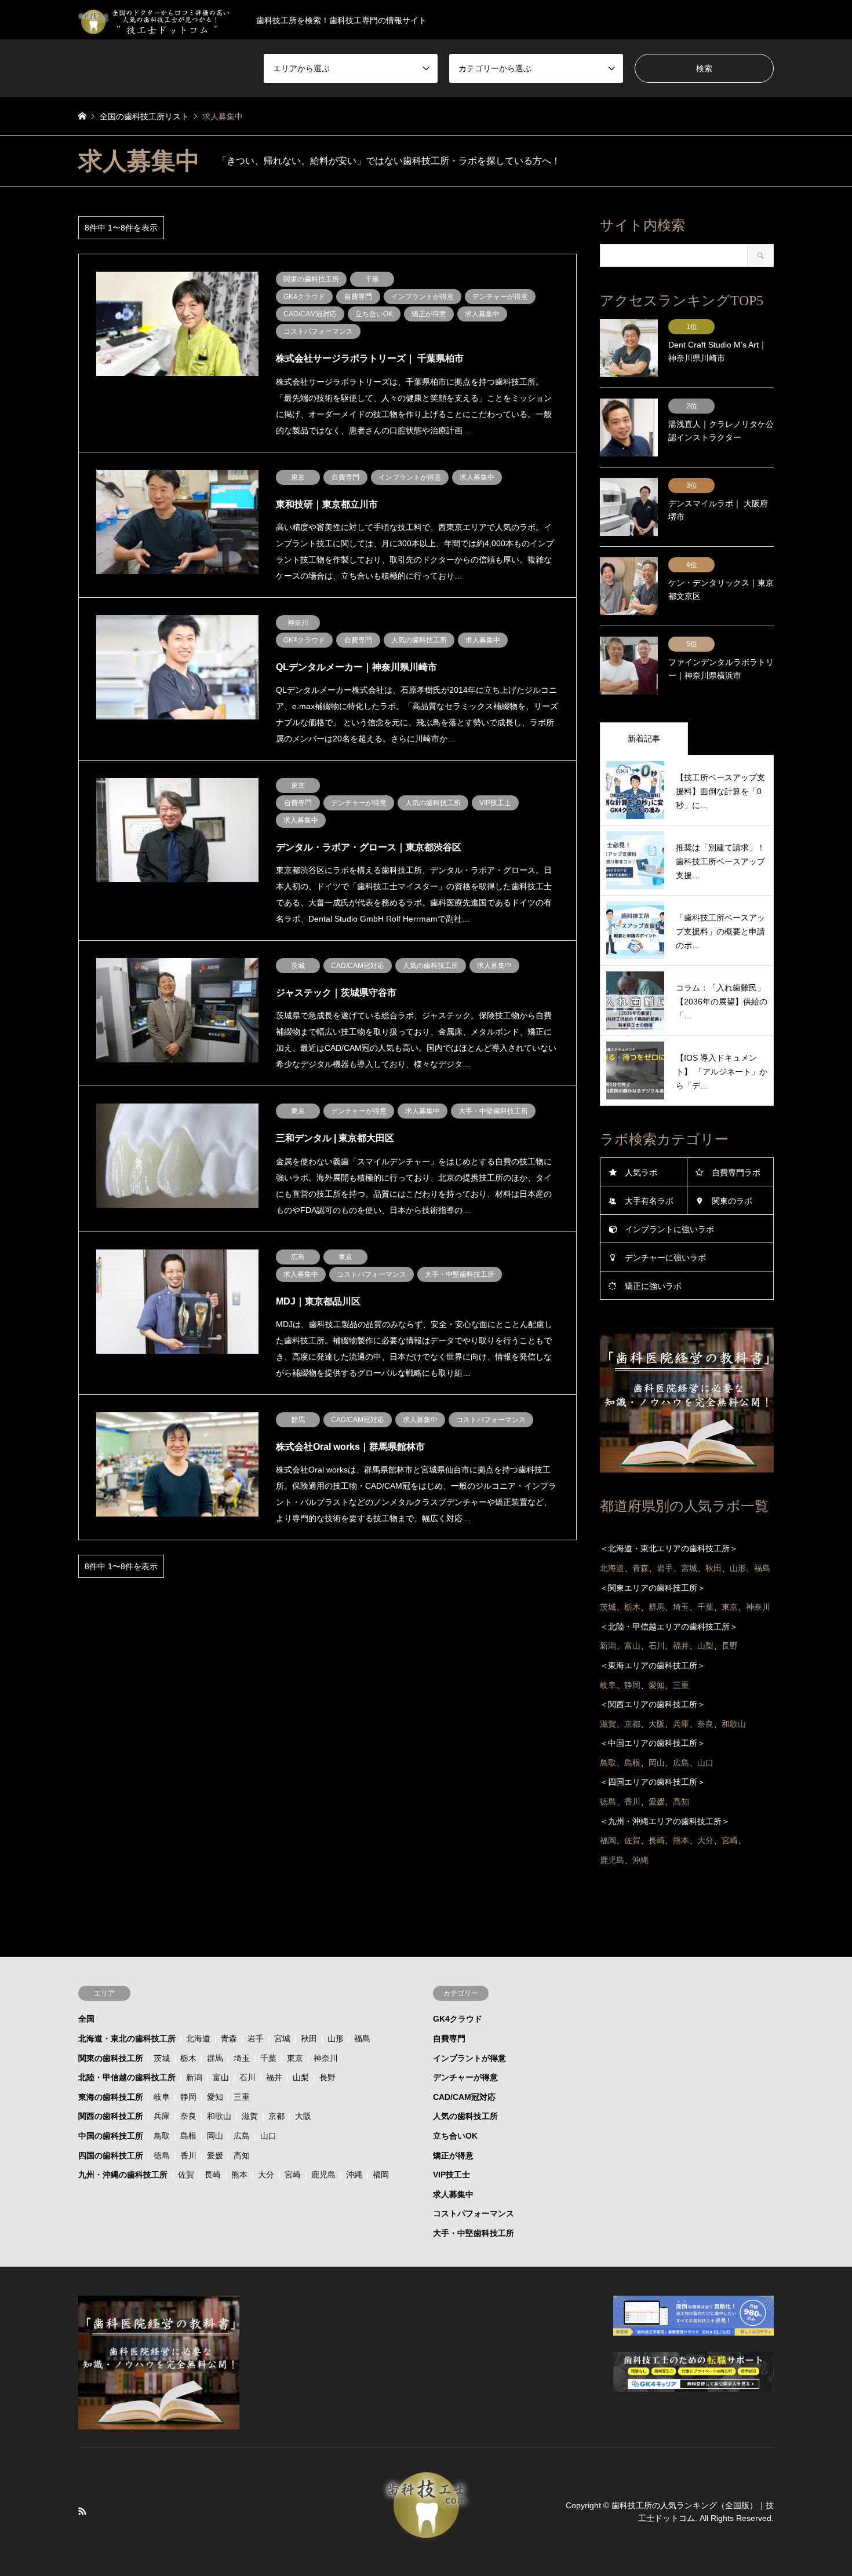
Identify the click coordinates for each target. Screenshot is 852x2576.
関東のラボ (732, 1201)
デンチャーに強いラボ (665, 1258)
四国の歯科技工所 (111, 2155)
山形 (336, 2038)
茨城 (162, 2058)
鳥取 (162, 2136)
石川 (247, 2077)
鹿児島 (323, 2175)
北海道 (198, 2038)
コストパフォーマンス (474, 2213)
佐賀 (186, 2175)
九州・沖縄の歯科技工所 (123, 2175)
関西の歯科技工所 (111, 2116)
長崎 (213, 2175)
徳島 (162, 2155)
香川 (188, 2155)
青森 (229, 2038)
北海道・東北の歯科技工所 (127, 2038)
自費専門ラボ (736, 1172)
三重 (242, 2097)
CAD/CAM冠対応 (464, 2097)
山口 (268, 2136)
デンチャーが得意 (465, 2077)
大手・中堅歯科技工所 (474, 2233)
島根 (188, 2136)
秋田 (309, 2038)
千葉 (268, 2058)
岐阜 (162, 2097)
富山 (221, 2077)
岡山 (215, 2136)
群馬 (215, 2058)
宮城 (282, 2038)
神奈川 (326, 2058)
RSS (82, 2511)
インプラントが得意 (469, 2058)
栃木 (188, 2058)
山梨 (301, 2077)
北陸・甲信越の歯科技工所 (127, 2077)
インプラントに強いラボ (669, 1229)
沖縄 (354, 2175)
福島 (362, 2038)
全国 (86, 2019)
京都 (276, 2116)
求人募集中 (453, 2194)
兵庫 (162, 2116)
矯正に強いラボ (653, 1286)
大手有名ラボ (649, 1201)
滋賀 (250, 2116)
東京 (295, 2058)
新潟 (194, 2077)
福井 (274, 2077)
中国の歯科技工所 (111, 2136)
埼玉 (242, 2058)
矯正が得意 (453, 2155)
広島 (242, 2136)
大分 (266, 2175)
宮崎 (293, 2175)
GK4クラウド (458, 2019)
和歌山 (219, 2116)
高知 (242, 2155)
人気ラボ (641, 1172)
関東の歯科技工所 (111, 2058)
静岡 (188, 2097)
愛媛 (215, 2155)
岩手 (256, 2038)
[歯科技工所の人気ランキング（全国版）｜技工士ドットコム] (426, 2538)
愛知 (215, 2097)
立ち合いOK (455, 2136)
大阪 (303, 2116)
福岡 (381, 2175)
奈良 (188, 2116)
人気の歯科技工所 (465, 2116)
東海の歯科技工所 (111, 2097)
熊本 (239, 2175)
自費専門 (449, 2038)
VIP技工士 (452, 2175)
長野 (327, 2077)
